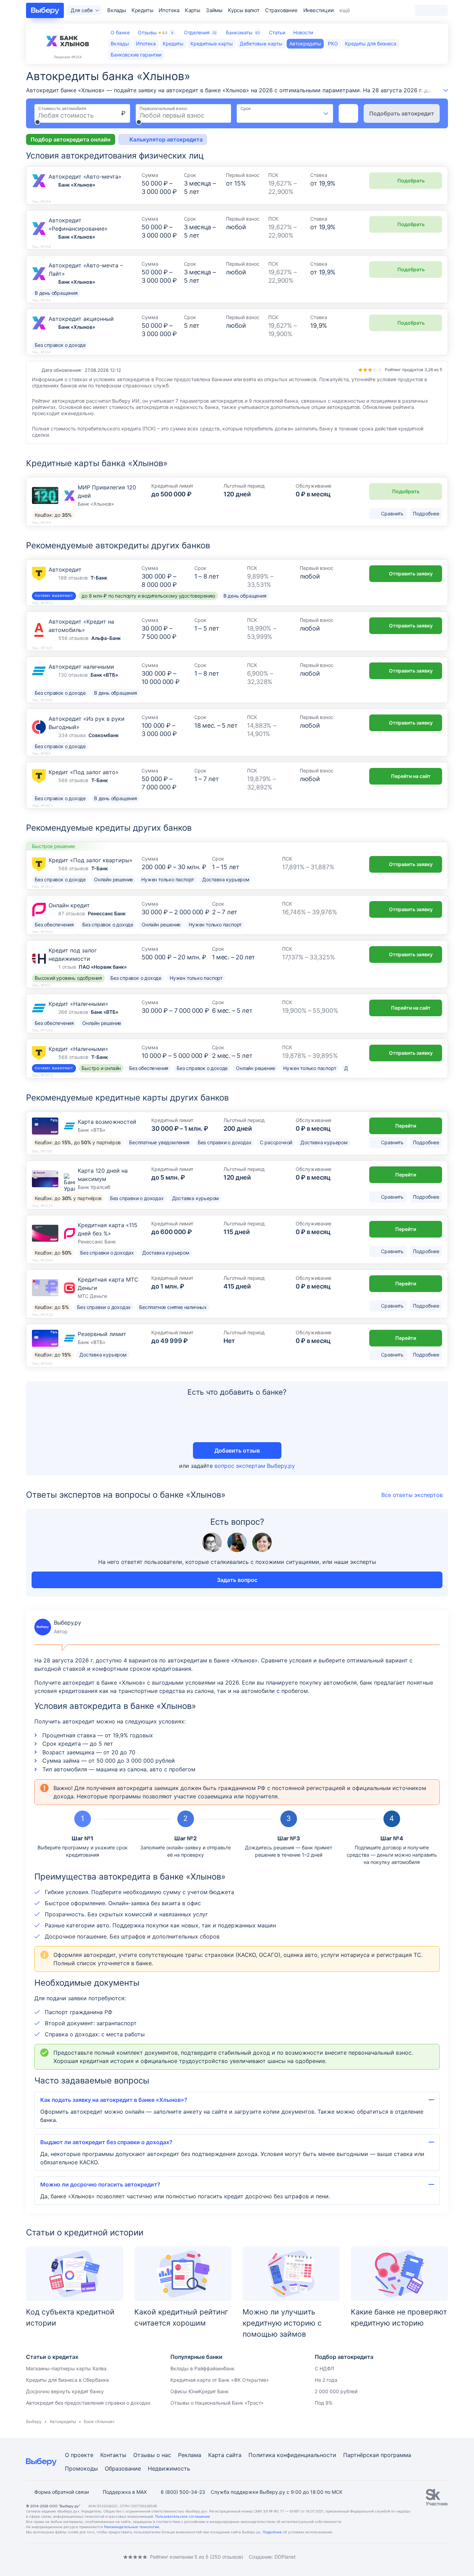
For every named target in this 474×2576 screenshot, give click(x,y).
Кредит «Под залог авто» (84, 772)
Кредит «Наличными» (78, 1004)
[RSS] (84, 2557)
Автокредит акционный (81, 319)
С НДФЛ (324, 2368)
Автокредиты (63, 2421)
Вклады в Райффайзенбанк (202, 2368)
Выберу (34, 2421)
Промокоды (81, 2468)
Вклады (117, 10)
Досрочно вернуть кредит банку (65, 2391)
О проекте (79, 2455)
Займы (214, 10)
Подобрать (411, 181)
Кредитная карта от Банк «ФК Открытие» (220, 2380)
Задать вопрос (237, 1580)
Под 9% (324, 2403)
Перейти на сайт (411, 776)
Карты (193, 10)
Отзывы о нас (152, 2455)
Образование (123, 2468)
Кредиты (142, 10)
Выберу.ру (58, 1627)
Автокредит (65, 570)
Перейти (406, 1126)
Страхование (281, 10)
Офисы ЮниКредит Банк (200, 2391)
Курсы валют (244, 10)
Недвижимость (169, 2468)
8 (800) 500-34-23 (183, 2492)
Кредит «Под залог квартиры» (91, 860)
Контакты (113, 2455)
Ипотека (169, 10)
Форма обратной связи (62, 2492)
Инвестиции (319, 10)
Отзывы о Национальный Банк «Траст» (217, 2403)
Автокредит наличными (81, 667)
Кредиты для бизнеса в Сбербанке (67, 2380)
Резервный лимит (102, 1334)
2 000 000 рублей (336, 2391)
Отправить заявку (411, 574)
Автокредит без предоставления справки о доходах (88, 2403)
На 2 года (326, 2380)
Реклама (190, 2455)
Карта (216, 2455)
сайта (234, 2455)
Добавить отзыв (237, 1450)
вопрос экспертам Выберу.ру (255, 1466)
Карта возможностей (107, 1122)
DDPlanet (285, 2557)
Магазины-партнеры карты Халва (66, 2368)
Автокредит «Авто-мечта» (85, 177)
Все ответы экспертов (412, 1495)
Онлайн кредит (69, 905)
